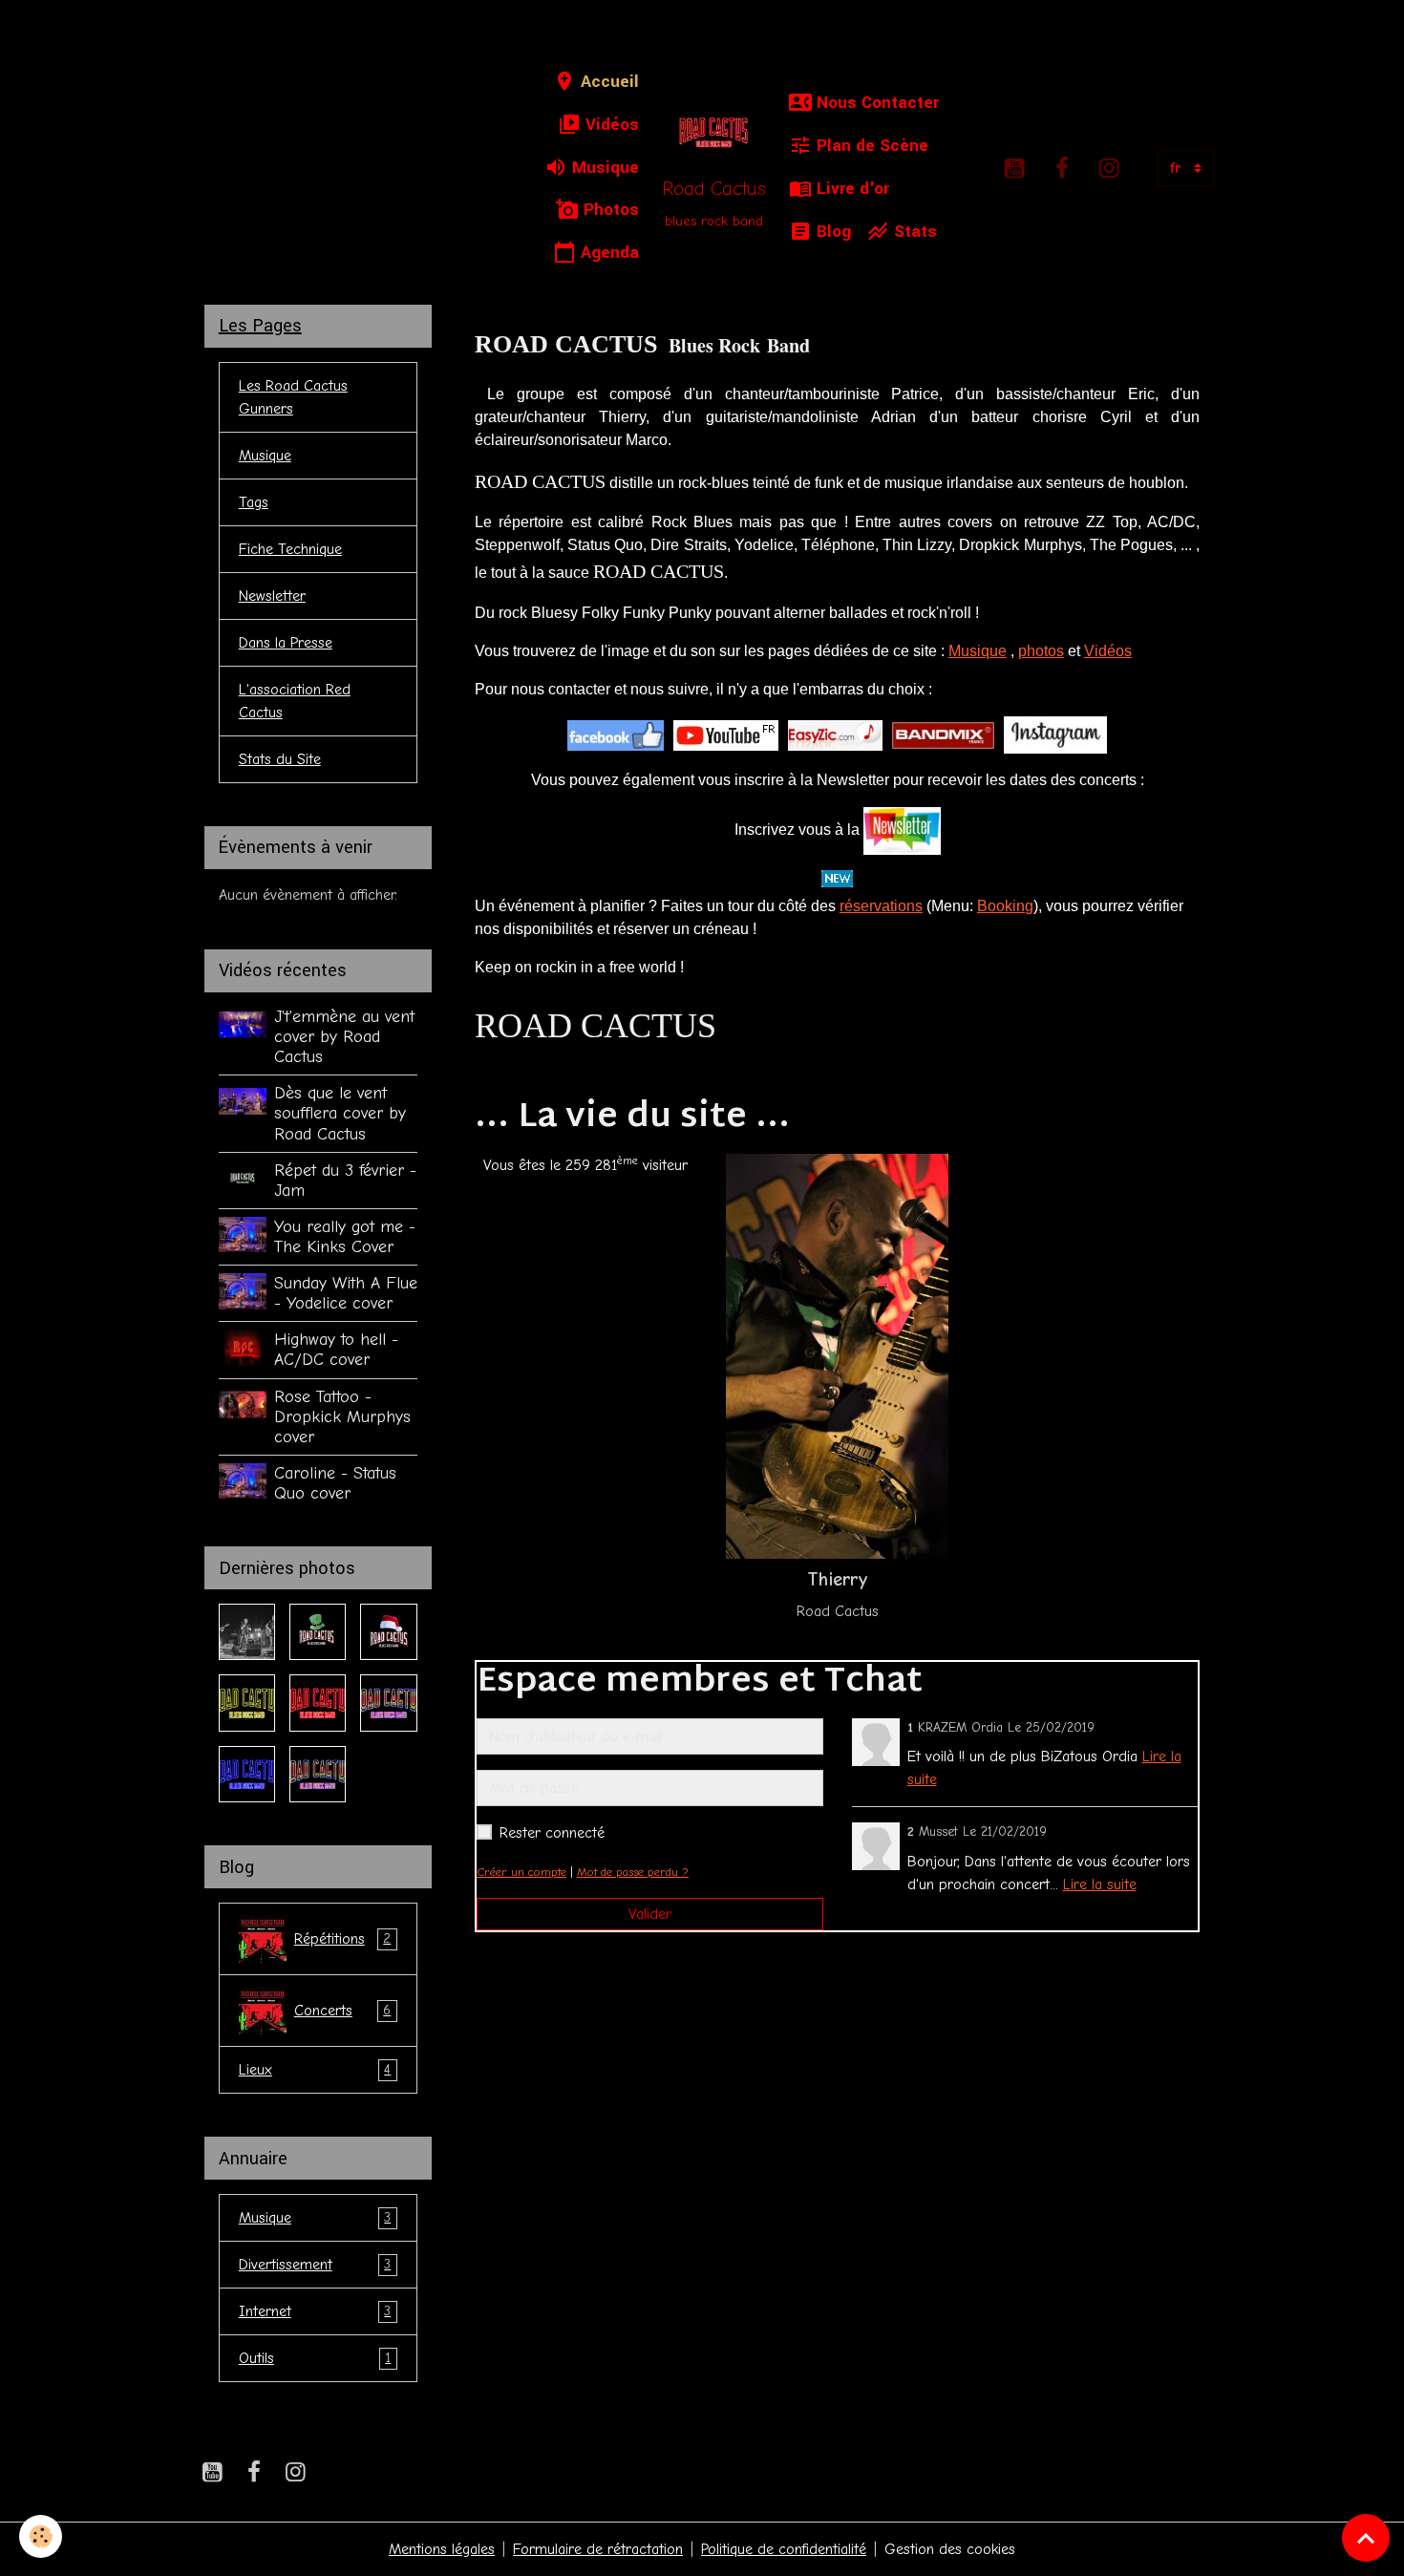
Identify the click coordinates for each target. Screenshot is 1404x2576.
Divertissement (315, 2265)
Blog (831, 232)
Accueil (607, 82)
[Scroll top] (1366, 2538)
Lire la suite (1100, 1884)
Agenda (607, 253)
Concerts (343, 2011)
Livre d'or (851, 189)
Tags (254, 502)
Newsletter (272, 596)
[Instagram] (1055, 734)
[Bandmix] (943, 734)
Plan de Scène (870, 146)
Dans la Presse (286, 643)
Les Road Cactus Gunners (293, 397)
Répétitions (343, 1939)
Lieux (315, 2070)
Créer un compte (521, 1872)
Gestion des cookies (950, 2549)
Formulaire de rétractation (598, 2549)
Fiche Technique (290, 549)
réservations (881, 906)
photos (1041, 651)
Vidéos (610, 125)
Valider (650, 1914)
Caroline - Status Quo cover (335, 1483)
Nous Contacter (875, 103)
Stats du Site (280, 759)
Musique (603, 168)
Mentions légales (442, 2549)
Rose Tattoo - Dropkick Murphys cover (342, 1416)
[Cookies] (41, 2536)
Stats (913, 232)
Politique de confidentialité (784, 2549)
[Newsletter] (902, 830)
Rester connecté (552, 1833)
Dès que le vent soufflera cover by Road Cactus (340, 1113)
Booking (1005, 906)
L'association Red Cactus (295, 701)
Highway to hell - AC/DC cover (336, 1349)
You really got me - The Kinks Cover (345, 1236)
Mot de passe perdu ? (633, 1872)
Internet (315, 2311)
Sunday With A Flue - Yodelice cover (346, 1293)
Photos (609, 210)
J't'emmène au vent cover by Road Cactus (344, 1036)
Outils (315, 2358)
